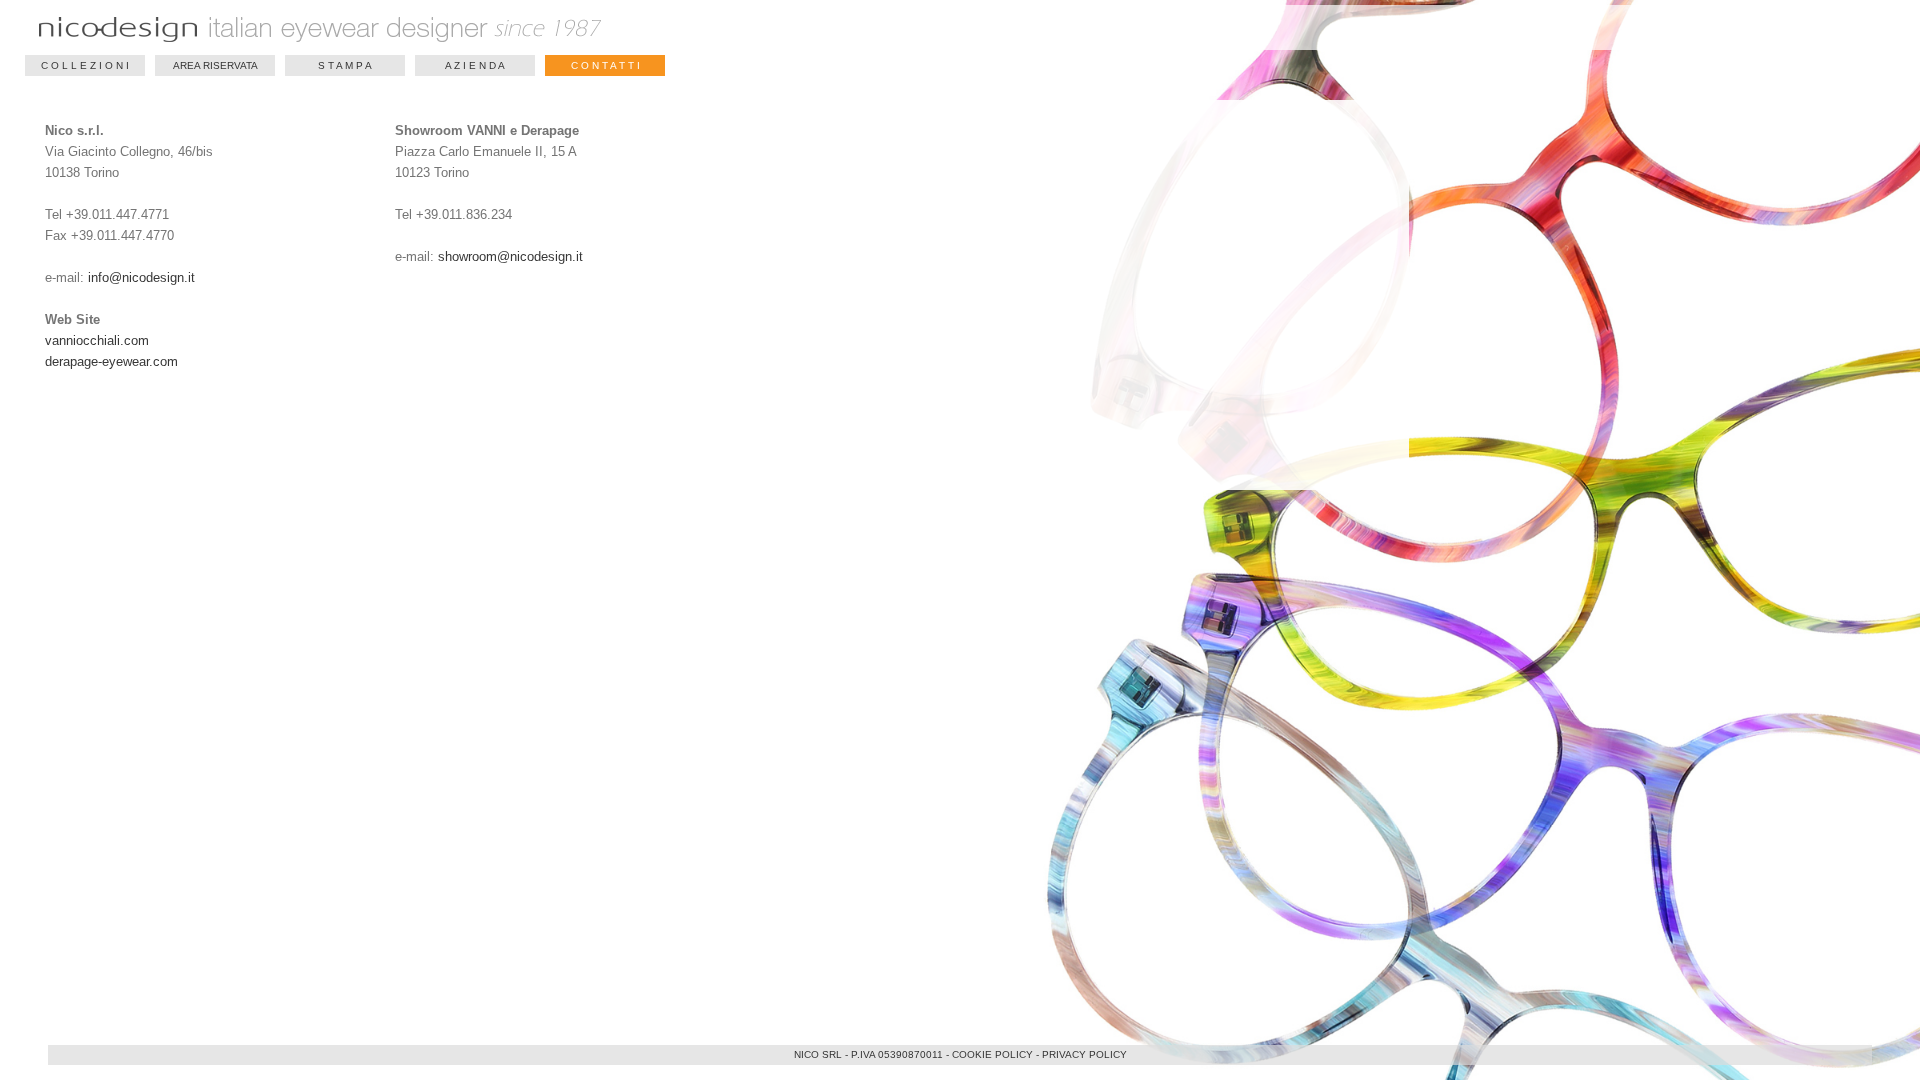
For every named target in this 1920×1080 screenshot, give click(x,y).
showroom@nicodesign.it (510, 256)
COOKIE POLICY (992, 1054)
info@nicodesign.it (141, 277)
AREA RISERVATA (215, 65)
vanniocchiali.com (97, 340)
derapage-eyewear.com (111, 361)
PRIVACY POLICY (1084, 1054)
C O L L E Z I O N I (85, 65)
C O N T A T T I (605, 65)
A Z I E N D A (475, 65)
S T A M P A (345, 65)
